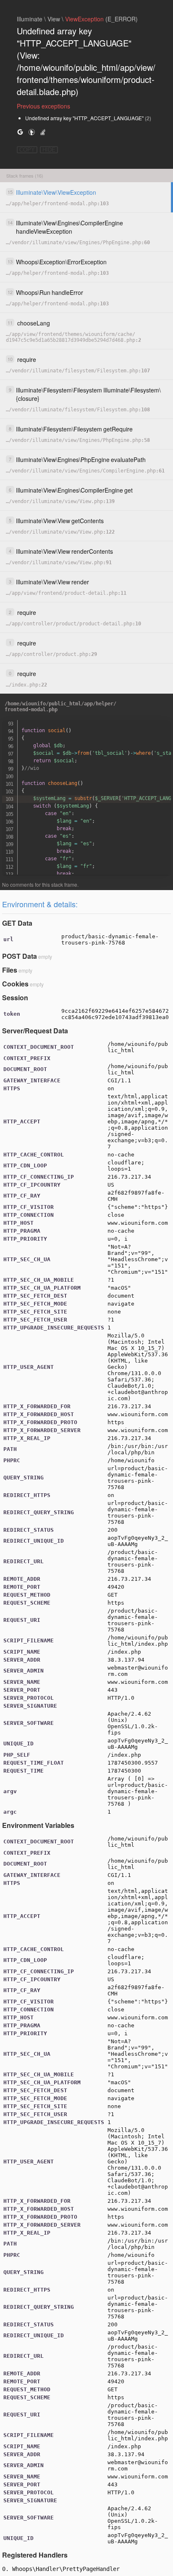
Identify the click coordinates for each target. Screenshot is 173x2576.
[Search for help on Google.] (20, 132)
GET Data (17, 923)
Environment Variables (38, 1825)
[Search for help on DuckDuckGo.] (31, 132)
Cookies (15, 984)
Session (15, 998)
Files (10, 970)
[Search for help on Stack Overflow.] (43, 132)
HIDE (49, 150)
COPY (27, 150)
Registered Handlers (35, 2555)
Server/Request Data (35, 1031)
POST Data (20, 956)
